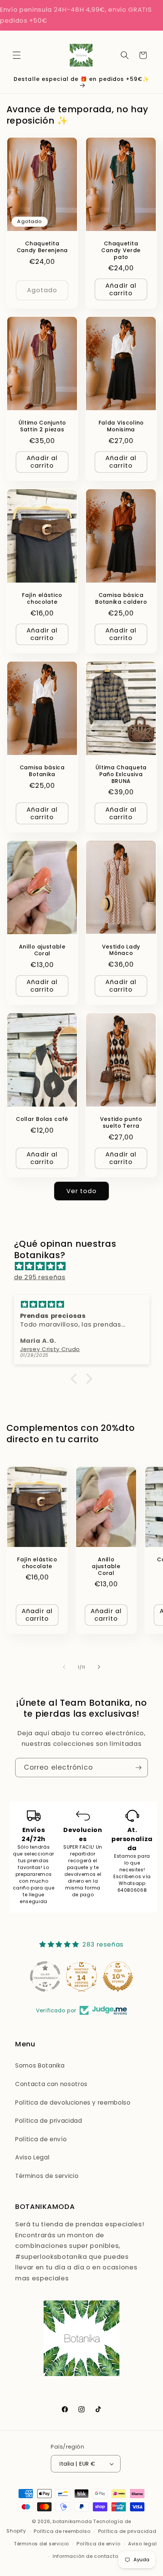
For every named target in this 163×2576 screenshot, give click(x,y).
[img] (85, 1266)
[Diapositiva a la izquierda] (64, 1667)
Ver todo (82, 1191)
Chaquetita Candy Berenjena (42, 247)
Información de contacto (85, 2556)
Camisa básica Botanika (42, 771)
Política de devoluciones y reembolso (73, 2102)
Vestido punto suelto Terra (121, 1123)
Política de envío (41, 2139)
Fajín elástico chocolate (42, 599)
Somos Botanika (40, 2065)
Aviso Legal (32, 2157)
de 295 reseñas (40, 1277)
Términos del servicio (42, 2544)
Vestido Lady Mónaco (121, 950)
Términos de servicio (47, 2176)
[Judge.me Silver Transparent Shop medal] (45, 1976)
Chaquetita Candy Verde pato (121, 250)
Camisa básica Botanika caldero (121, 599)
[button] (17, 55)
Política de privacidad (49, 2121)
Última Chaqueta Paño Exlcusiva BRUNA (121, 774)
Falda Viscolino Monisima (121, 426)
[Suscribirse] (138, 1768)
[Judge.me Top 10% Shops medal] (118, 1976)
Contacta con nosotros (51, 2084)
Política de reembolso (62, 2531)
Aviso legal (142, 2544)
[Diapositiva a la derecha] (99, 1667)
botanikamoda (72, 2521)
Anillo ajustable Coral (42, 950)
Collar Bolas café (42, 1119)
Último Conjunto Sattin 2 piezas (42, 426)
